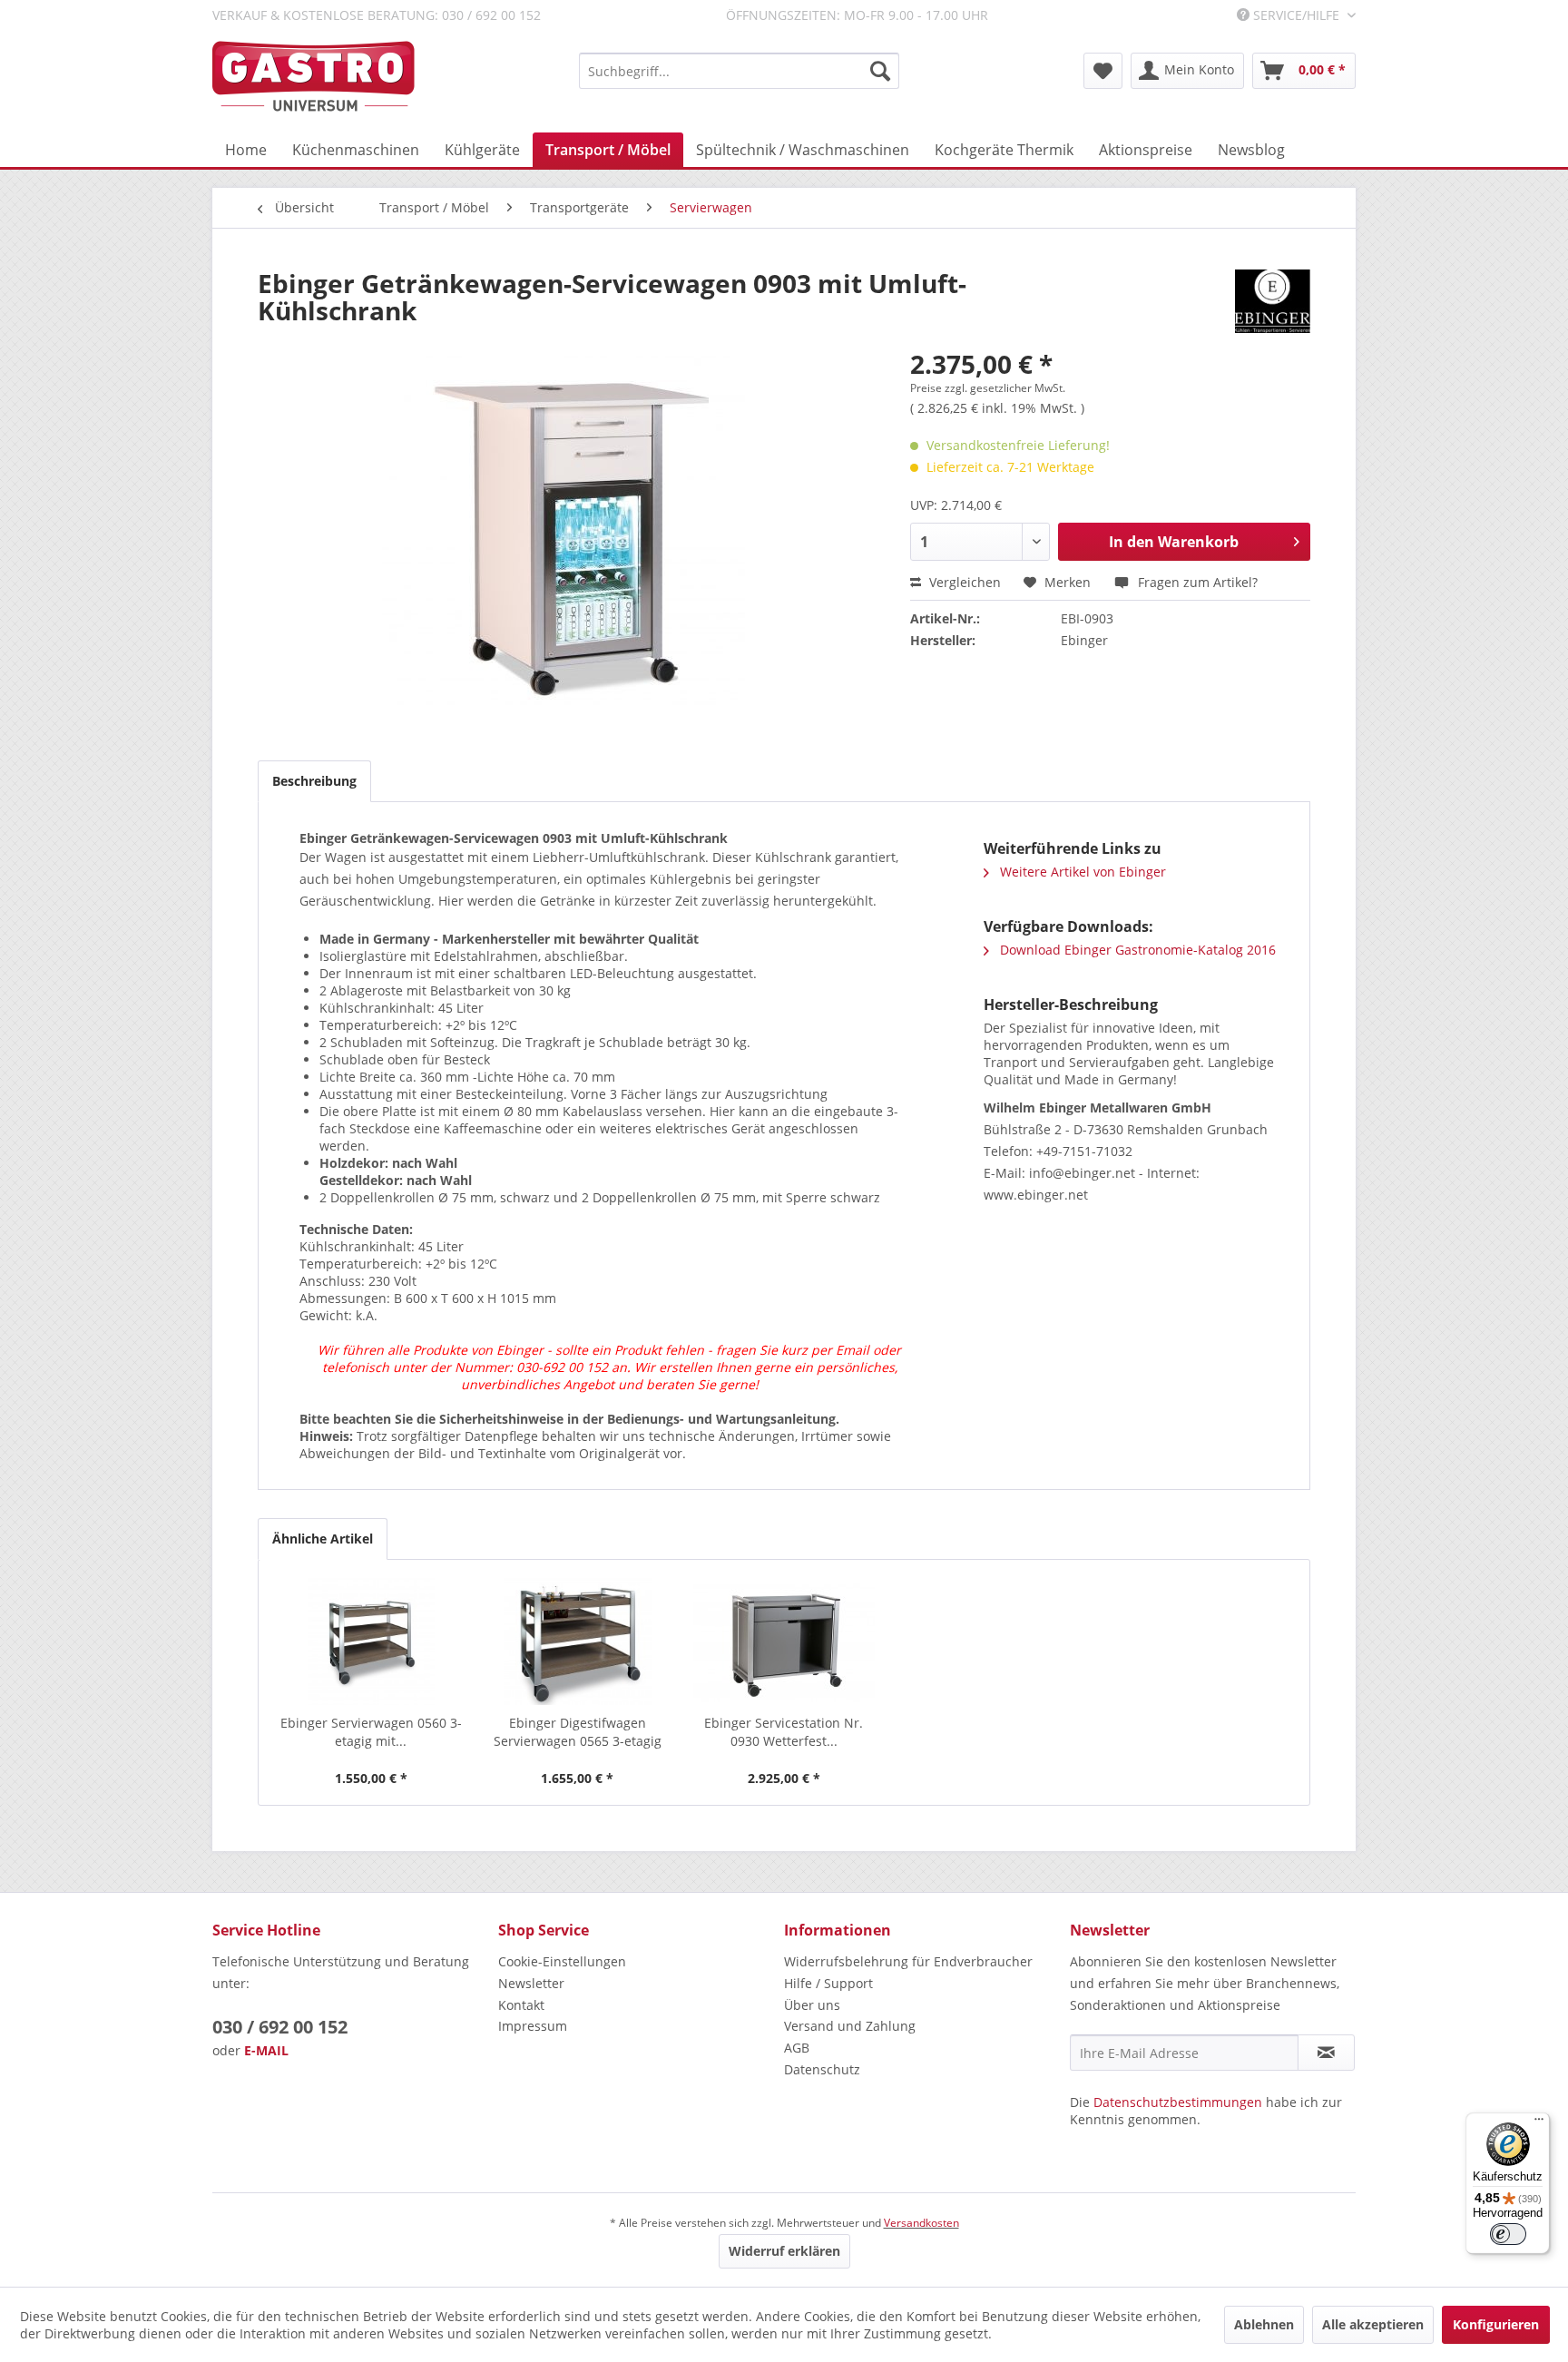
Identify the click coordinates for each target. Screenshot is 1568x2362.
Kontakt (521, 2005)
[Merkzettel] (1103, 71)
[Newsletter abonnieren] (1326, 2053)
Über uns (812, 2005)
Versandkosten (921, 2223)
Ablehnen (1264, 2324)
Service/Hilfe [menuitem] (1296, 15)
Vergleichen (963, 582)
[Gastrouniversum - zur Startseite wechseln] (314, 77)
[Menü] (1539, 2123)
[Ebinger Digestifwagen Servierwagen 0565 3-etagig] (578, 1642)
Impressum (533, 2026)
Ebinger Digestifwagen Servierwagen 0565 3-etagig (578, 1732)
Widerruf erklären (784, 2251)
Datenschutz (822, 2069)
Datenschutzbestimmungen (1178, 2102)
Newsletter (531, 1983)
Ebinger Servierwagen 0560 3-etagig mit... (371, 1732)
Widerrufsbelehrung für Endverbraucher (908, 1961)
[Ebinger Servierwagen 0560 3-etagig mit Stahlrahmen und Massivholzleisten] (371, 1642)
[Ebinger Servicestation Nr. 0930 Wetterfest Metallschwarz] (784, 1642)
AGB (797, 2048)
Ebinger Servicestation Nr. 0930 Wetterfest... (784, 1732)
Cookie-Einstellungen (562, 1961)
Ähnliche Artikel (323, 1539)
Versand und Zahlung (850, 2026)
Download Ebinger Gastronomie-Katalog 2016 (1136, 950)
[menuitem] (739, 71)
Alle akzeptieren (1373, 2324)
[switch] (1508, 2234)
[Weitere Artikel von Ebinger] (1273, 301)
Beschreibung (314, 781)
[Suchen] (880, 71)
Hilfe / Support (828, 1983)
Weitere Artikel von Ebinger (1081, 872)
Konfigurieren (1496, 2324)
